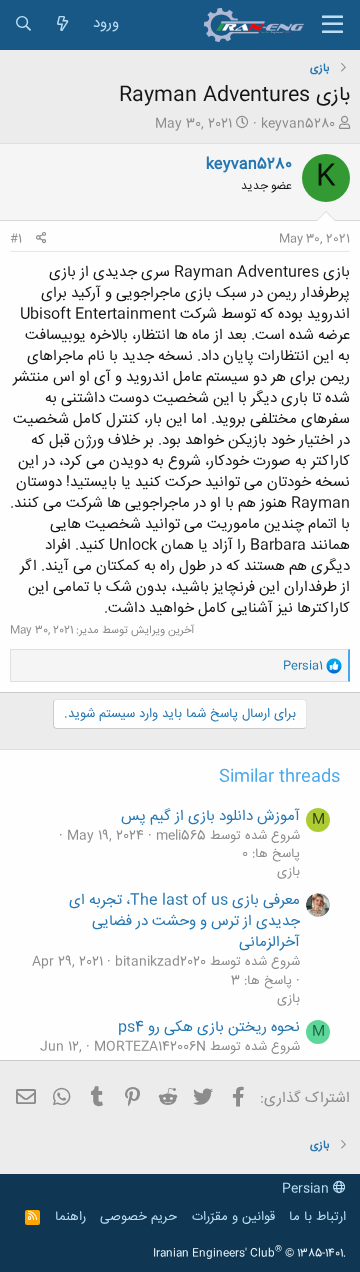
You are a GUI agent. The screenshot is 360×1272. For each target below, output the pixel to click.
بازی (288, 872)
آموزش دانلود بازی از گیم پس (210, 816)
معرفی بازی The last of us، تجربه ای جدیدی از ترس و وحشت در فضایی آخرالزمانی (184, 921)
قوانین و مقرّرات (233, 1217)
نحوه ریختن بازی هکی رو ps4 (209, 1027)
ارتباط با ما (317, 1217)
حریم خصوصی (138, 1217)
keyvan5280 (298, 124)
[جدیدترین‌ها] (62, 24)
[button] (332, 25)
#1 (16, 239)
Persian (307, 1189)
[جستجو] (23, 24)
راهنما (70, 1217)
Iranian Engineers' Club (249, 1254)
